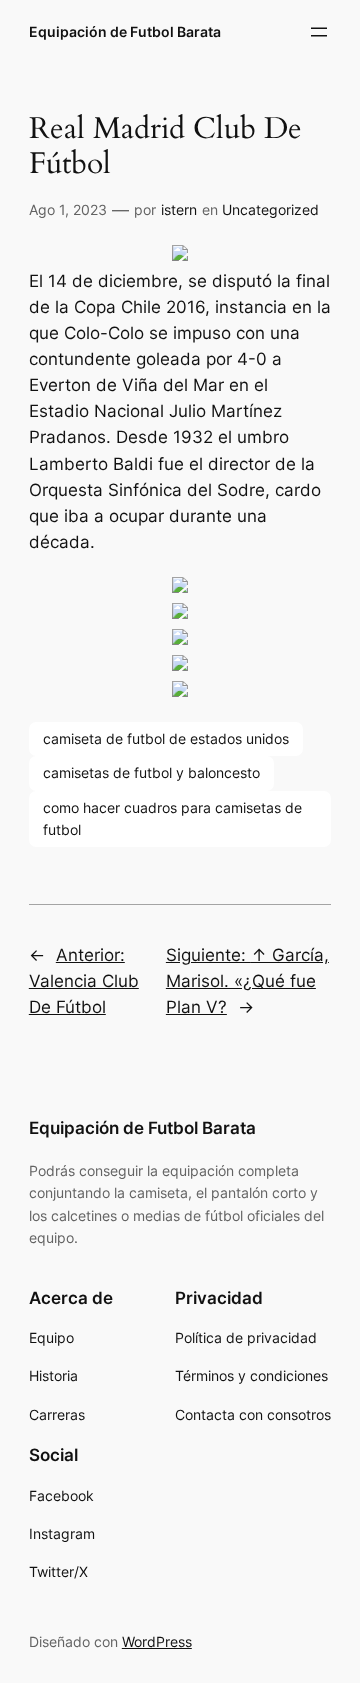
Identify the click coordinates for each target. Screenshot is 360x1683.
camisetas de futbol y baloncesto (151, 772)
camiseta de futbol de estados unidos (166, 738)
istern (179, 209)
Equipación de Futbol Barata (125, 31)
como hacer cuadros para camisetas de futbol (172, 818)
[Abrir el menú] (319, 32)
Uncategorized (270, 209)
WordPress (157, 1641)
